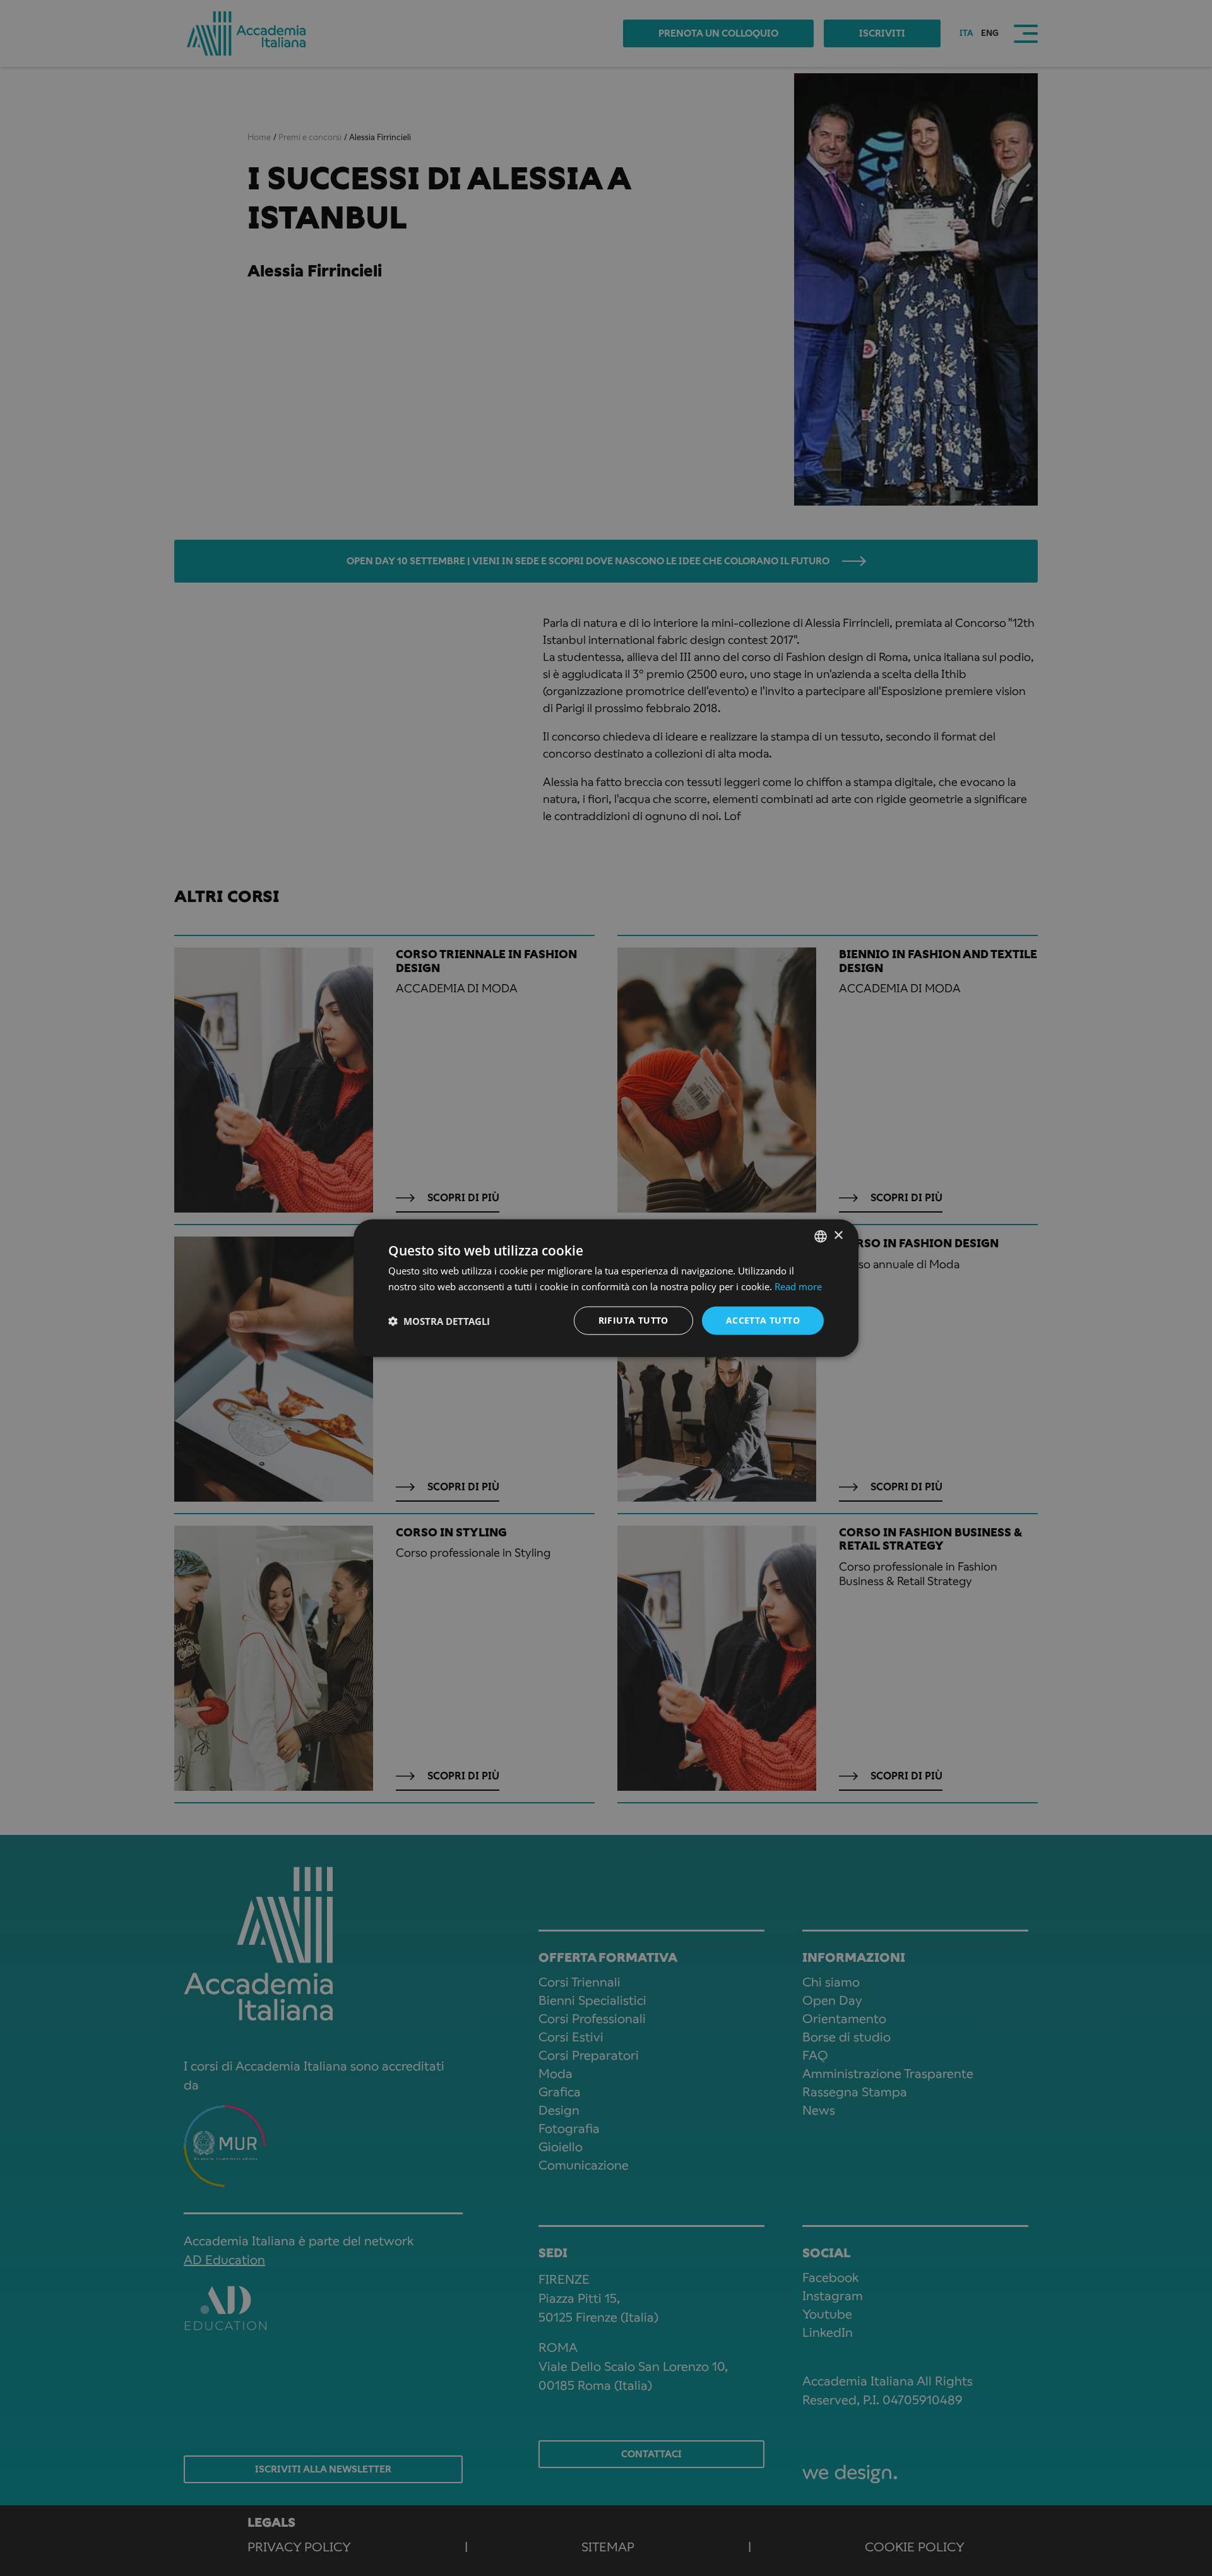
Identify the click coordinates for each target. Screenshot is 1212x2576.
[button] (439, 1321)
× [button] (838, 1236)
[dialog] (606, 1288)
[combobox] (821, 1236)
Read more (798, 1286)
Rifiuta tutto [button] (633, 1320)
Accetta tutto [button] (763, 1320)
